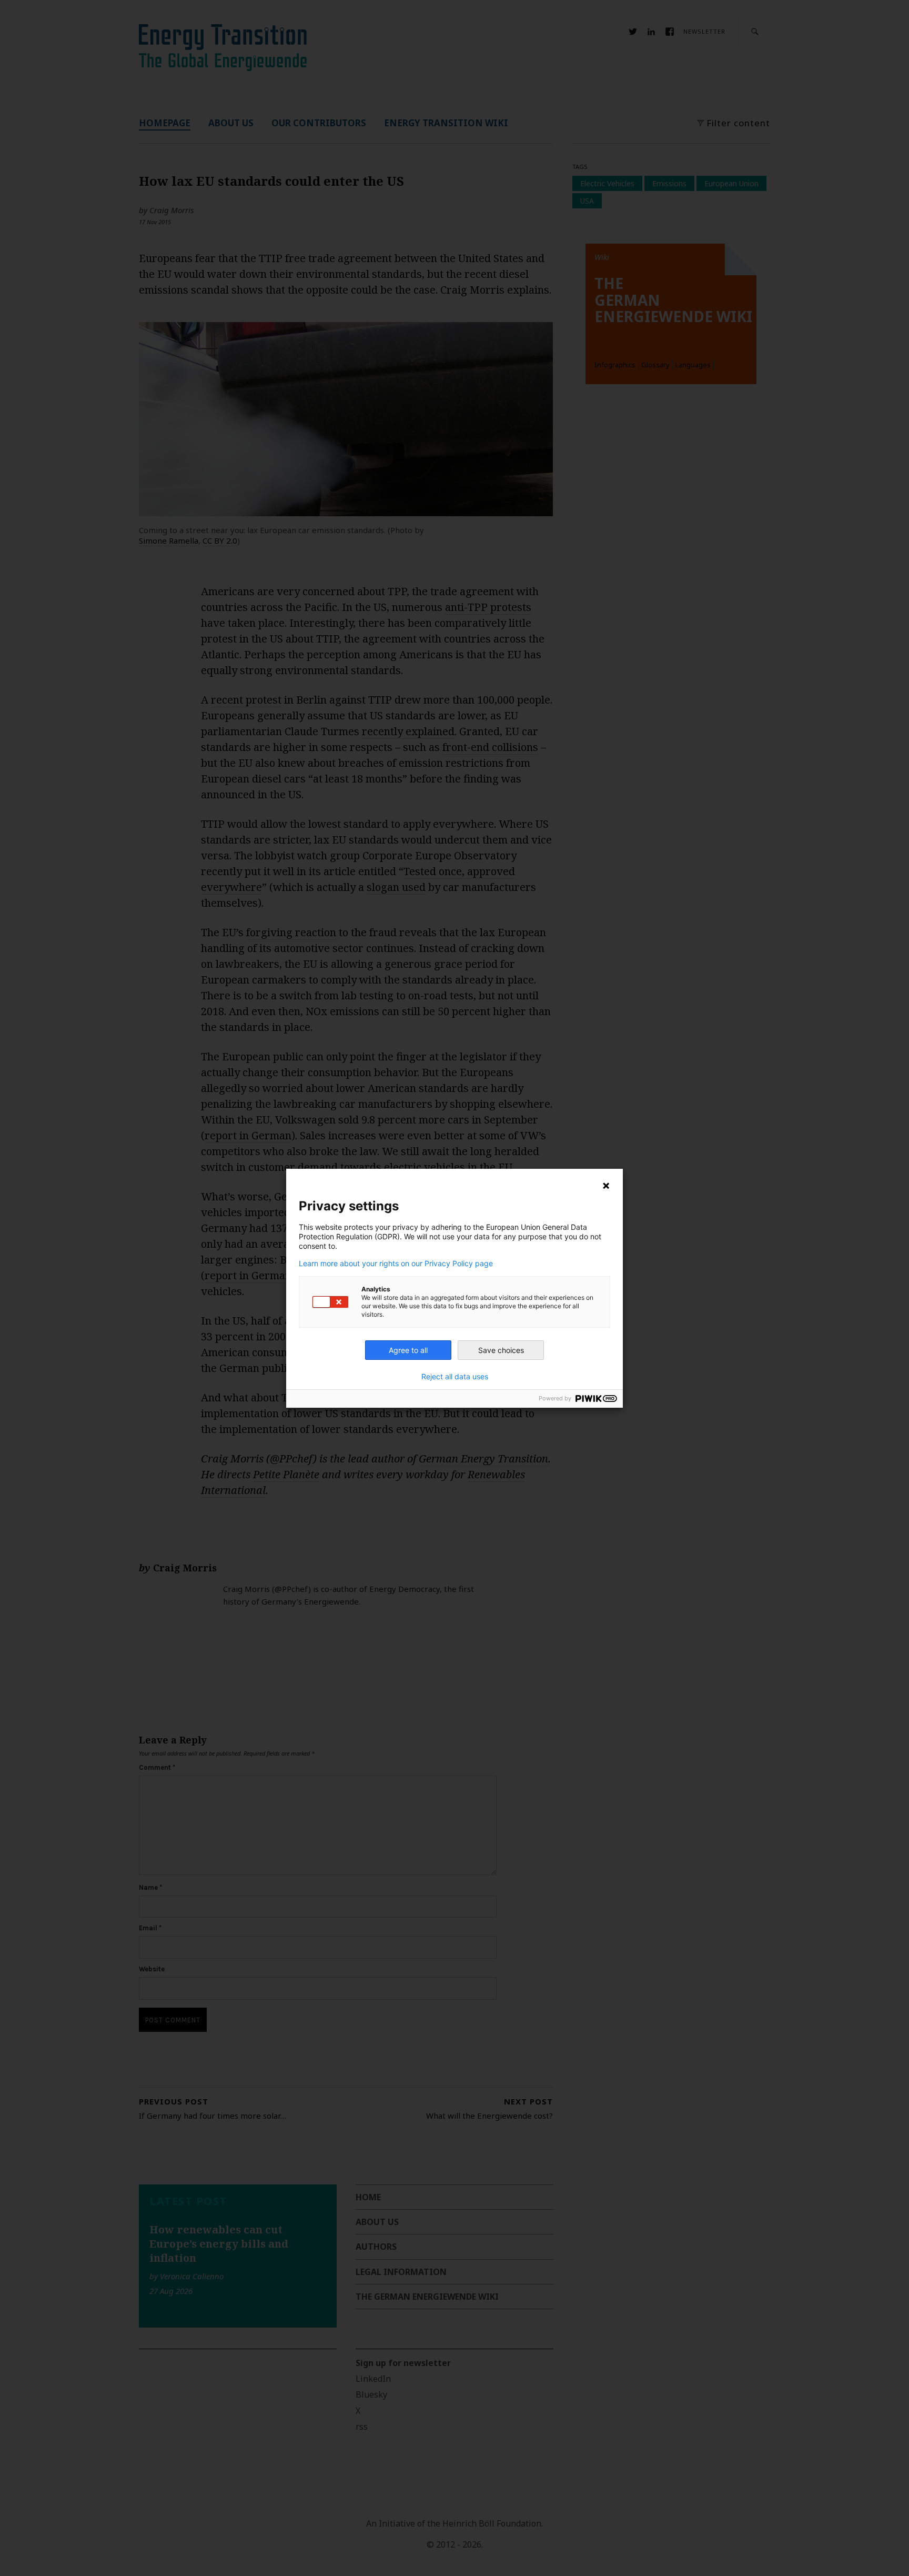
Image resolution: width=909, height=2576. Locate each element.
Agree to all (408, 1350)
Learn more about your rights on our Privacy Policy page (396, 1264)
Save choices (501, 1350)
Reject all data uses (455, 1377)
